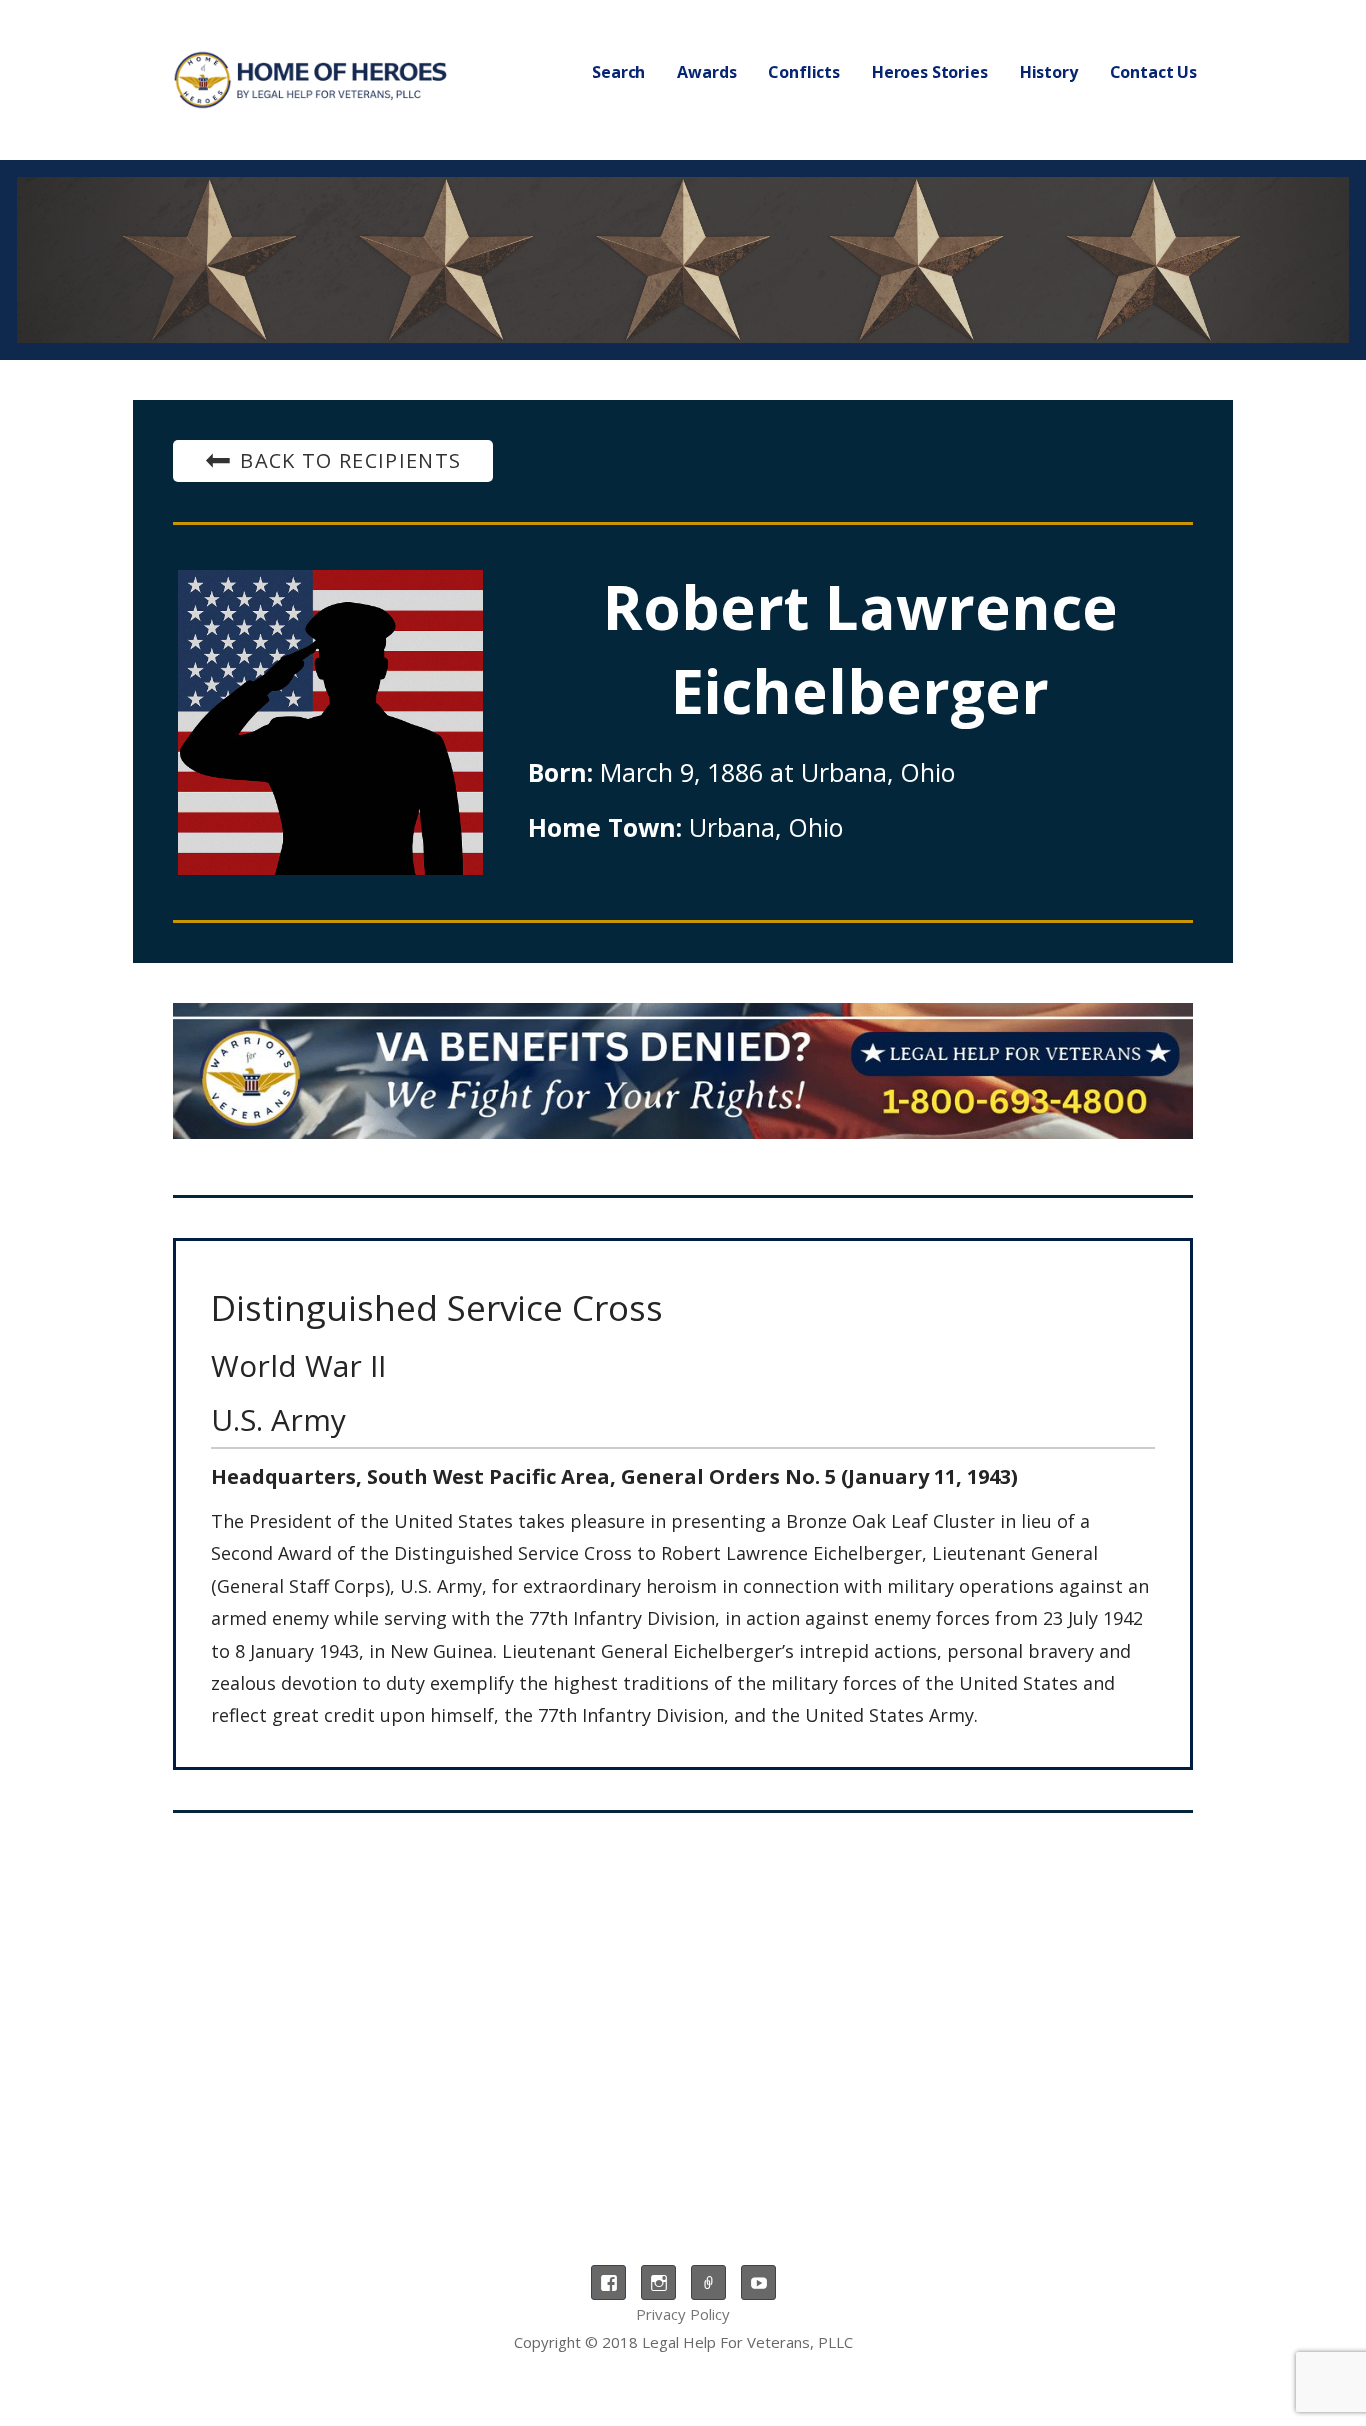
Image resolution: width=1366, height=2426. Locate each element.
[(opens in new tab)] (683, 1071)
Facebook (608, 2282)
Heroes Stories (930, 72)
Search (618, 72)
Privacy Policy (683, 2314)
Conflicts (804, 72)
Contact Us (1153, 72)
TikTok (708, 2282)
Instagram (658, 2282)
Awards (706, 72)
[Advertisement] (683, 1993)
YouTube (758, 2282)
